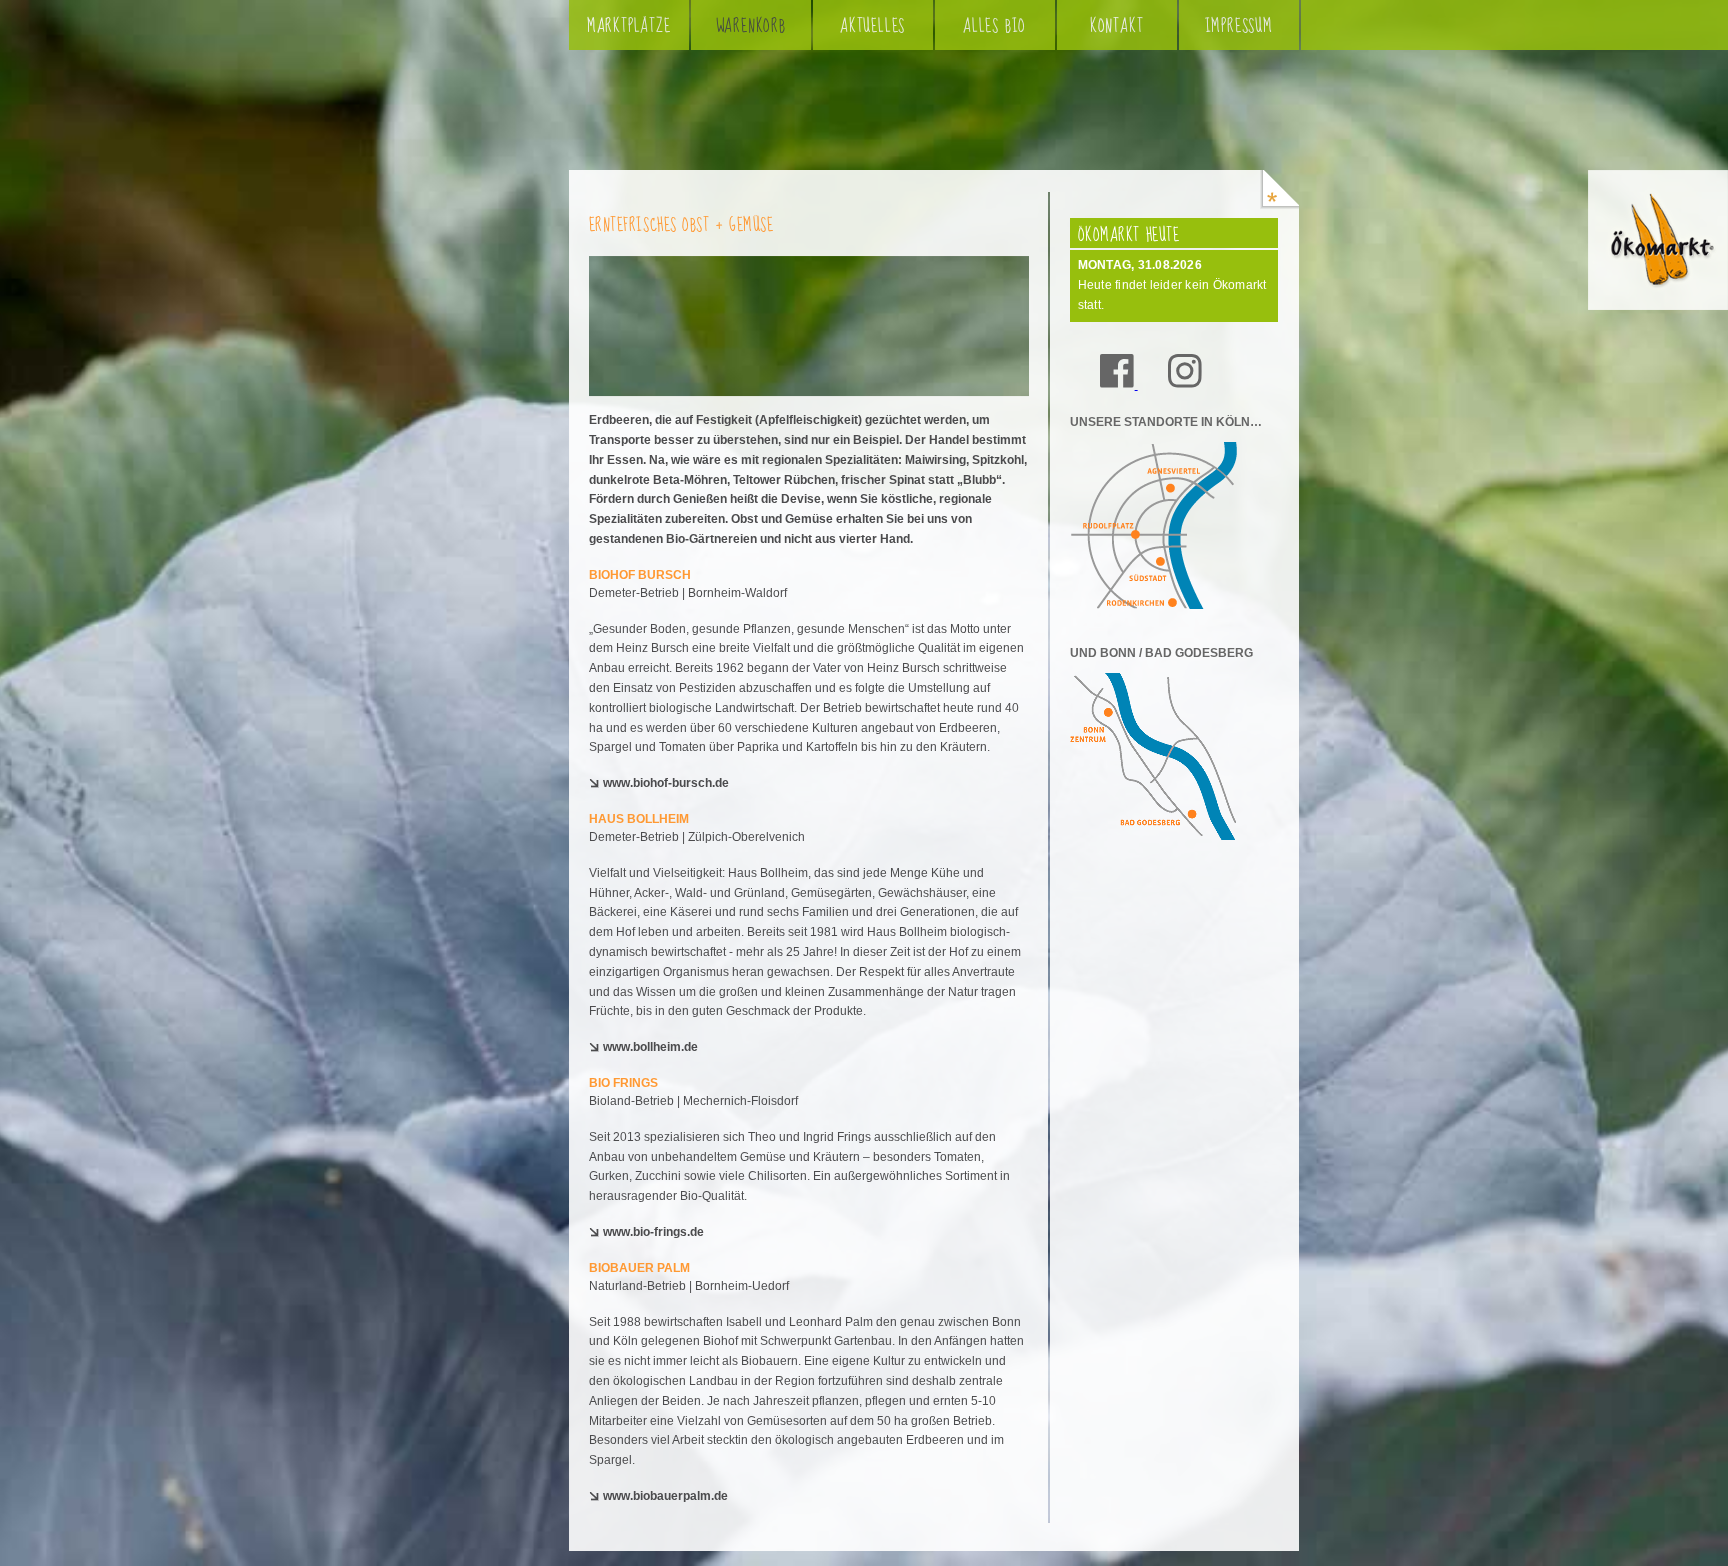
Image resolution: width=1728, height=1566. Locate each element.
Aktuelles (872, 26)
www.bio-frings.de (653, 1232)
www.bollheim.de (650, 1047)
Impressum (1239, 26)
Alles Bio (994, 26)
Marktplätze (629, 26)
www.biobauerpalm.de (665, 1496)
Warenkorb (751, 26)
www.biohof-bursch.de (666, 783)
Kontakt (1117, 26)
